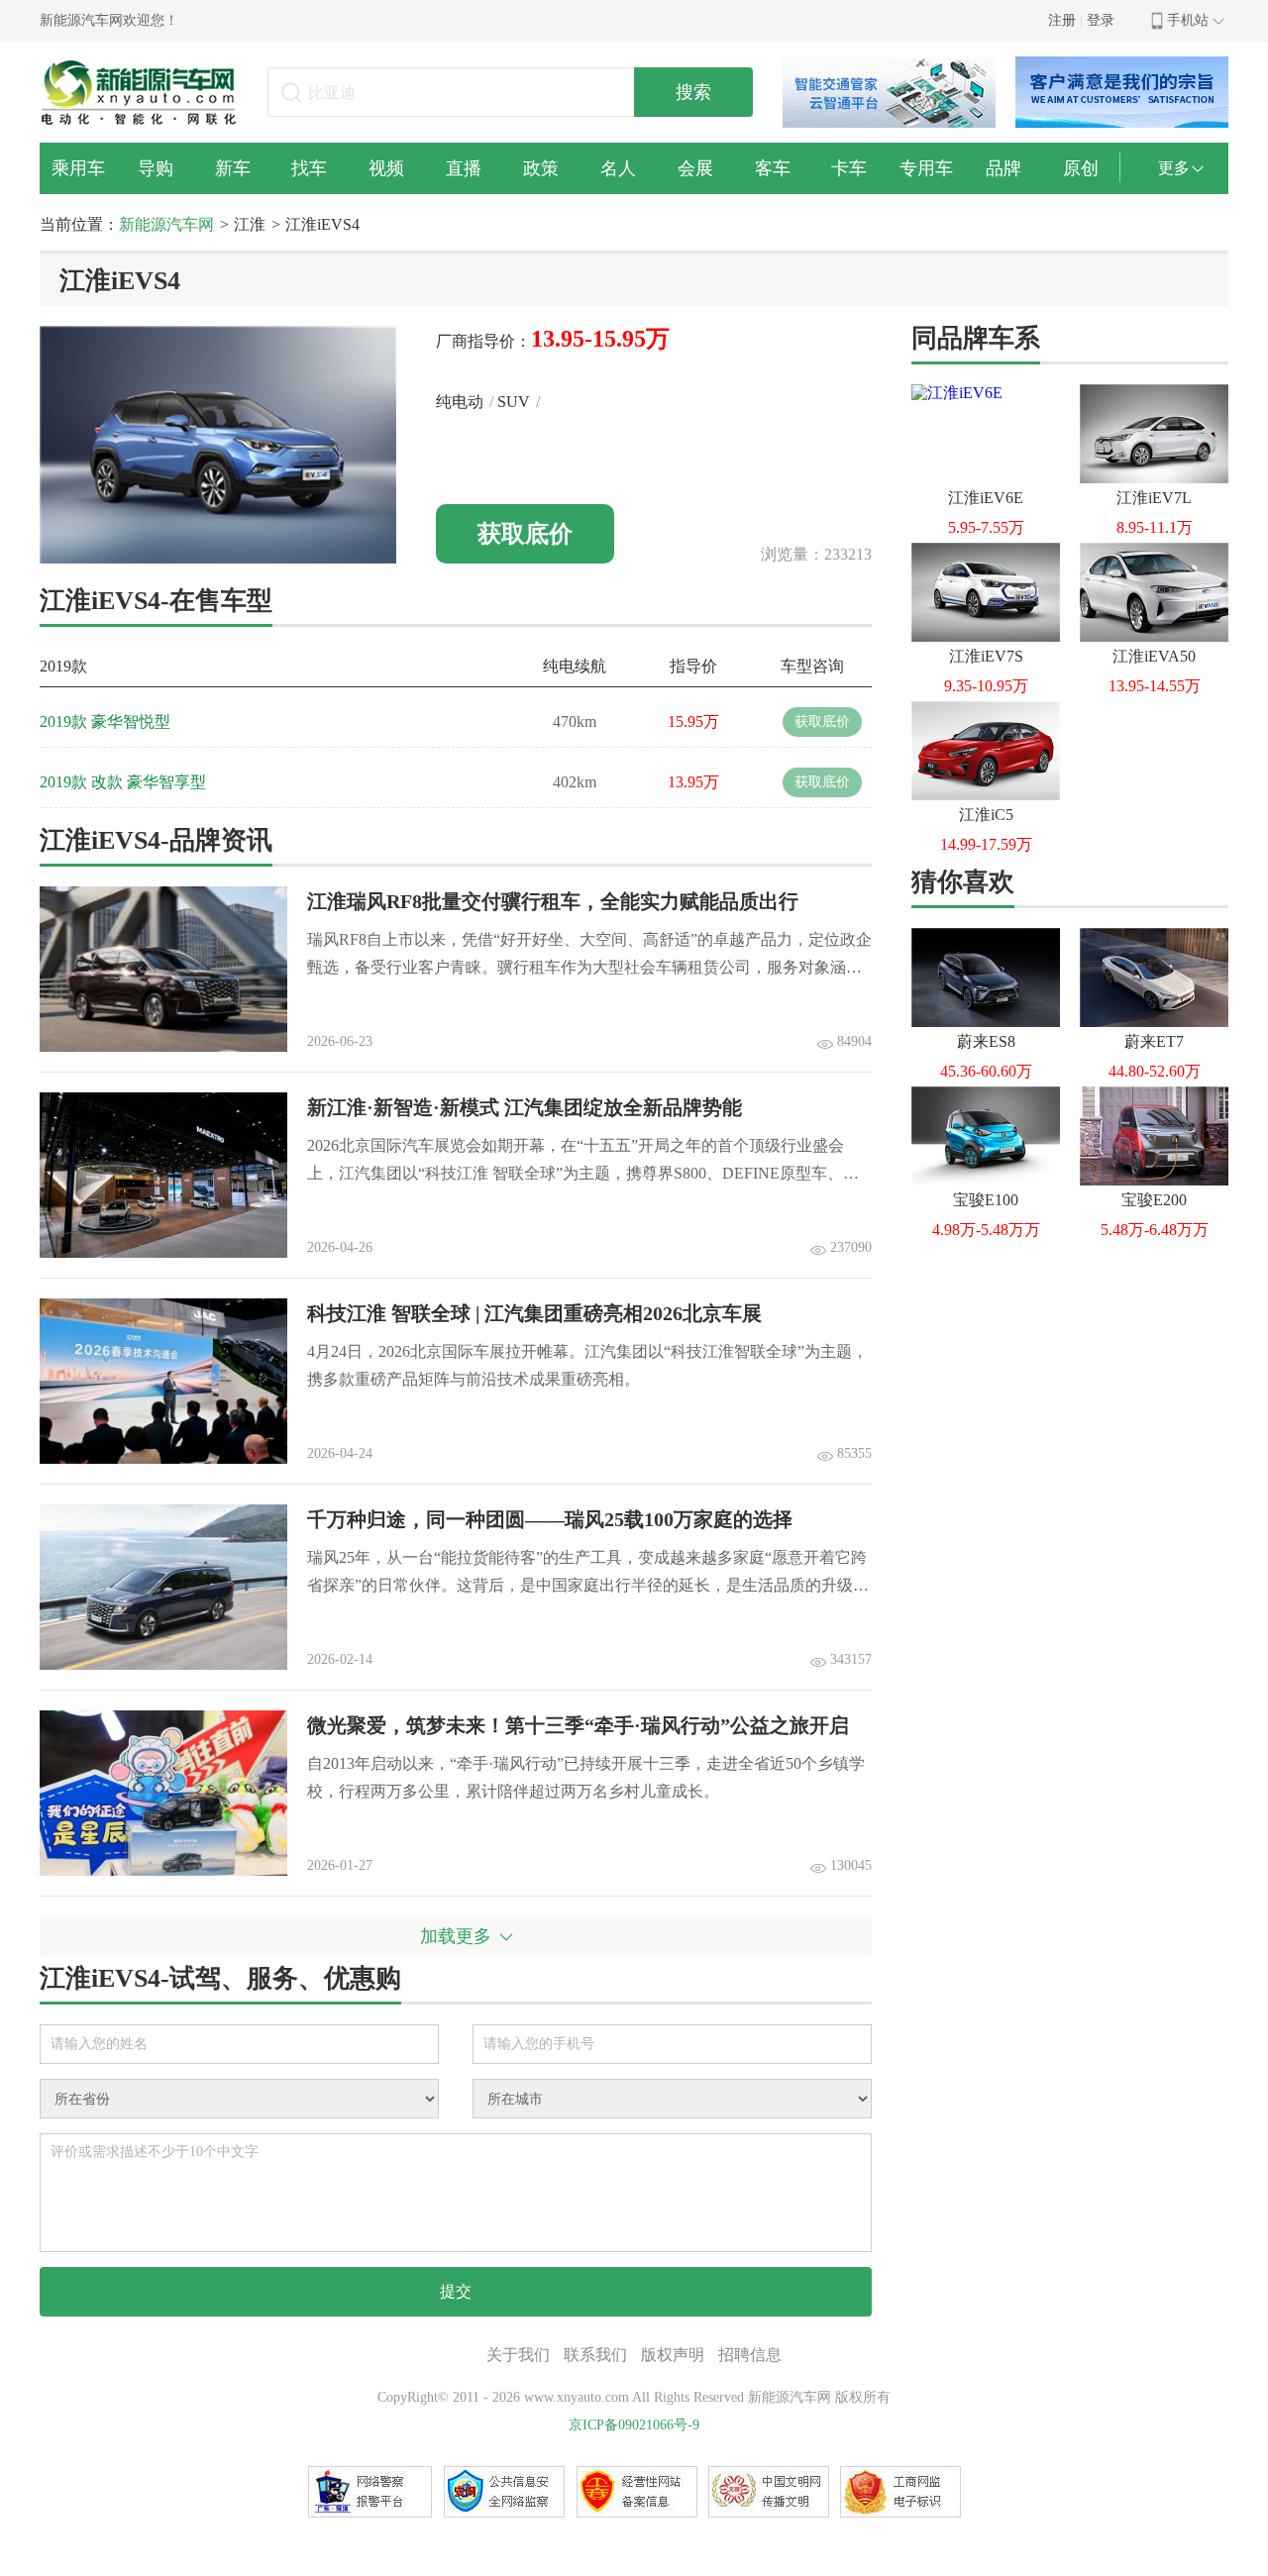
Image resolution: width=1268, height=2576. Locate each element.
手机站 (1188, 20)
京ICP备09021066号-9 (634, 2425)
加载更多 (456, 1936)
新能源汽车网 (166, 224)
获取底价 (525, 534)
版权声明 (673, 2355)
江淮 (250, 224)
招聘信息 (750, 2355)
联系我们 (595, 2355)
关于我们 (518, 2355)
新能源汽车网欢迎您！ (109, 20)
